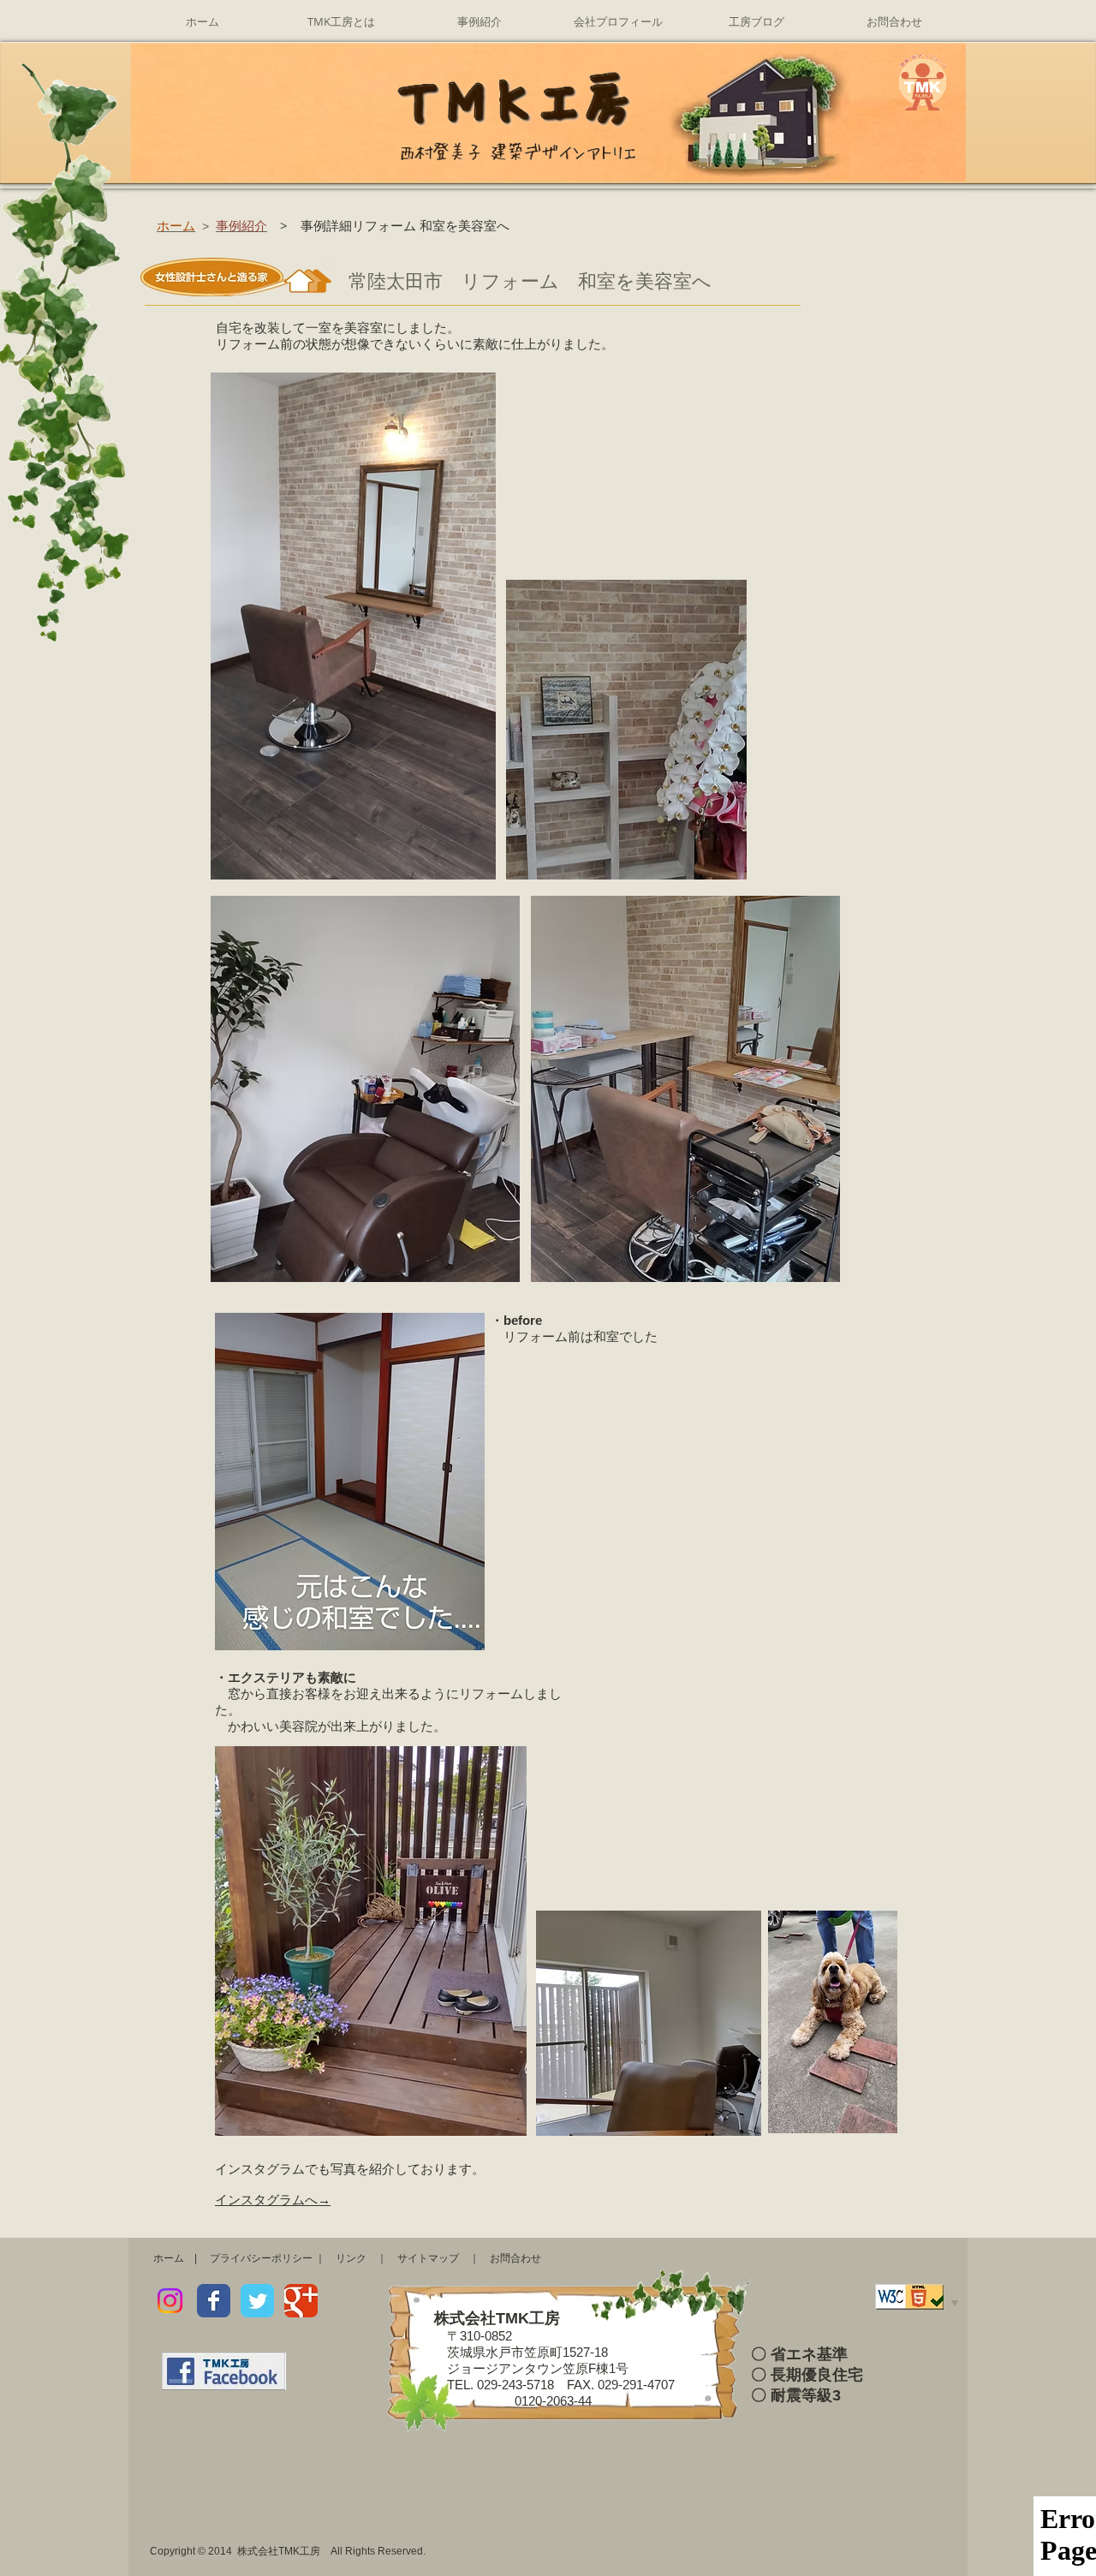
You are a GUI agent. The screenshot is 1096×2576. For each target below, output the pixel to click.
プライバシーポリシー (261, 2258)
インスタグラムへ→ (273, 2200)
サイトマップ (428, 2258)
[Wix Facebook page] (214, 2301)
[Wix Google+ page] (301, 2301)
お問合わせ (515, 2258)
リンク (351, 2258)
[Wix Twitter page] (257, 2301)
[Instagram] (170, 2301)
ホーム (169, 2258)
